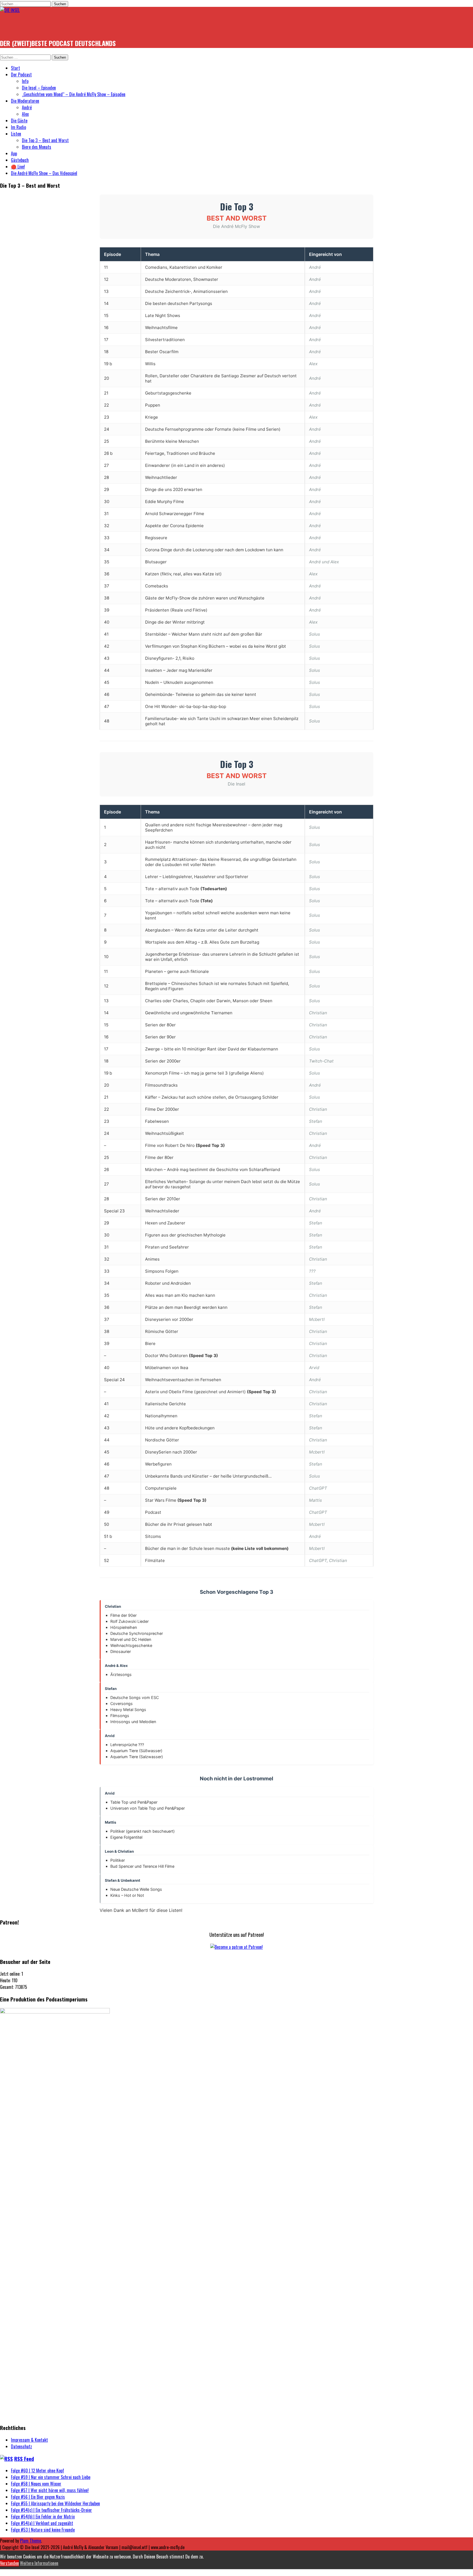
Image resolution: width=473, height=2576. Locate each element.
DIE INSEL (17, 26)
